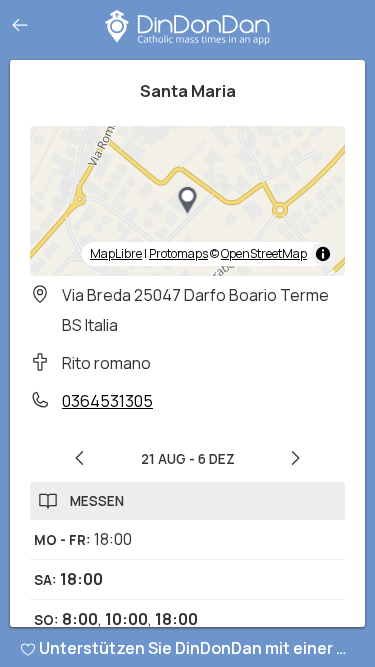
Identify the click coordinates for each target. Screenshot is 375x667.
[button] (188, 201)
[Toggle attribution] (323, 254)
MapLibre (116, 253)
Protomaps (178, 253)
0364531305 (107, 401)
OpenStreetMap (264, 253)
